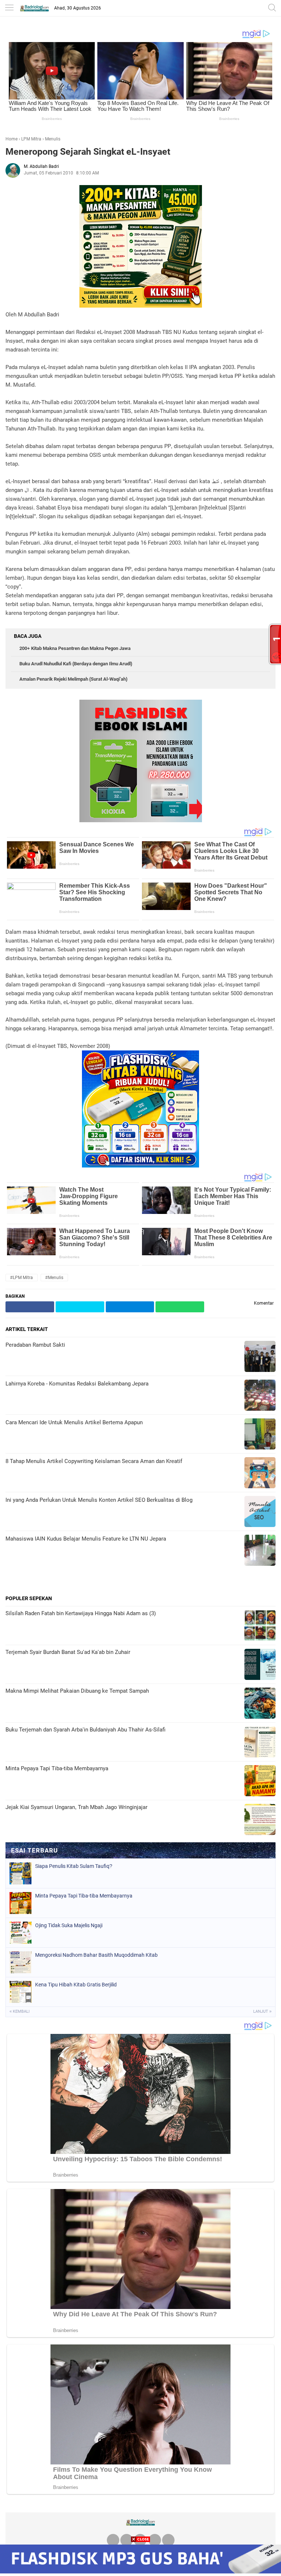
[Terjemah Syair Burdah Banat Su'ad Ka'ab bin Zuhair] (260, 1665)
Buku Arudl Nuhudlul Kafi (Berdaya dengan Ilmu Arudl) (76, 664)
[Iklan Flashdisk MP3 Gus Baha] (140, 2571)
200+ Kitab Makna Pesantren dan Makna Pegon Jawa (75, 648)
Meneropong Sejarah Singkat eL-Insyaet (88, 152)
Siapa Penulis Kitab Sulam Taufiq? (74, 1866)
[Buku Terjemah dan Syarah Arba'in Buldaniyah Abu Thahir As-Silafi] (260, 1743)
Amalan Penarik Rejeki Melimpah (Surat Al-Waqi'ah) (73, 679)
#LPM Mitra (22, 1278)
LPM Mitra (31, 139)
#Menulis (54, 1278)
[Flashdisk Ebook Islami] (141, 820)
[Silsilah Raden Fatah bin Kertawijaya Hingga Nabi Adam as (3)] (260, 1626)
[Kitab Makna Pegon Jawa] (141, 306)
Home (12, 139)
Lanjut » (262, 2011)
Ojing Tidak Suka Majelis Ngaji (69, 1925)
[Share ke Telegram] (130, 1307)
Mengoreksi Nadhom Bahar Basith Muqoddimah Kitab (96, 1955)
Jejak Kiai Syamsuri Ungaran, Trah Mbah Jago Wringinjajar (76, 1807)
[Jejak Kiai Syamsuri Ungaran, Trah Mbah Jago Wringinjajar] (260, 1820)
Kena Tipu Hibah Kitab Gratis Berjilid (76, 1985)
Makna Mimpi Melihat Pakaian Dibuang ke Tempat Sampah (77, 1691)
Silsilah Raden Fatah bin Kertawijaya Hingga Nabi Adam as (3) (81, 1613)
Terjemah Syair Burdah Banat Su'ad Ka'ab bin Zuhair (68, 1652)
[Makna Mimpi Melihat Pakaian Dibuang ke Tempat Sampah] (260, 1704)
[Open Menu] (9, 8)
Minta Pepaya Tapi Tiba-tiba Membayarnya (57, 1768)
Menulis (53, 139)
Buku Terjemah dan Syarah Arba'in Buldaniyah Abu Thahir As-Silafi (85, 1730)
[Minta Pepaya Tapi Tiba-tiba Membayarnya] (260, 1781)
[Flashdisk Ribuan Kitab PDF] (140, 1166)
